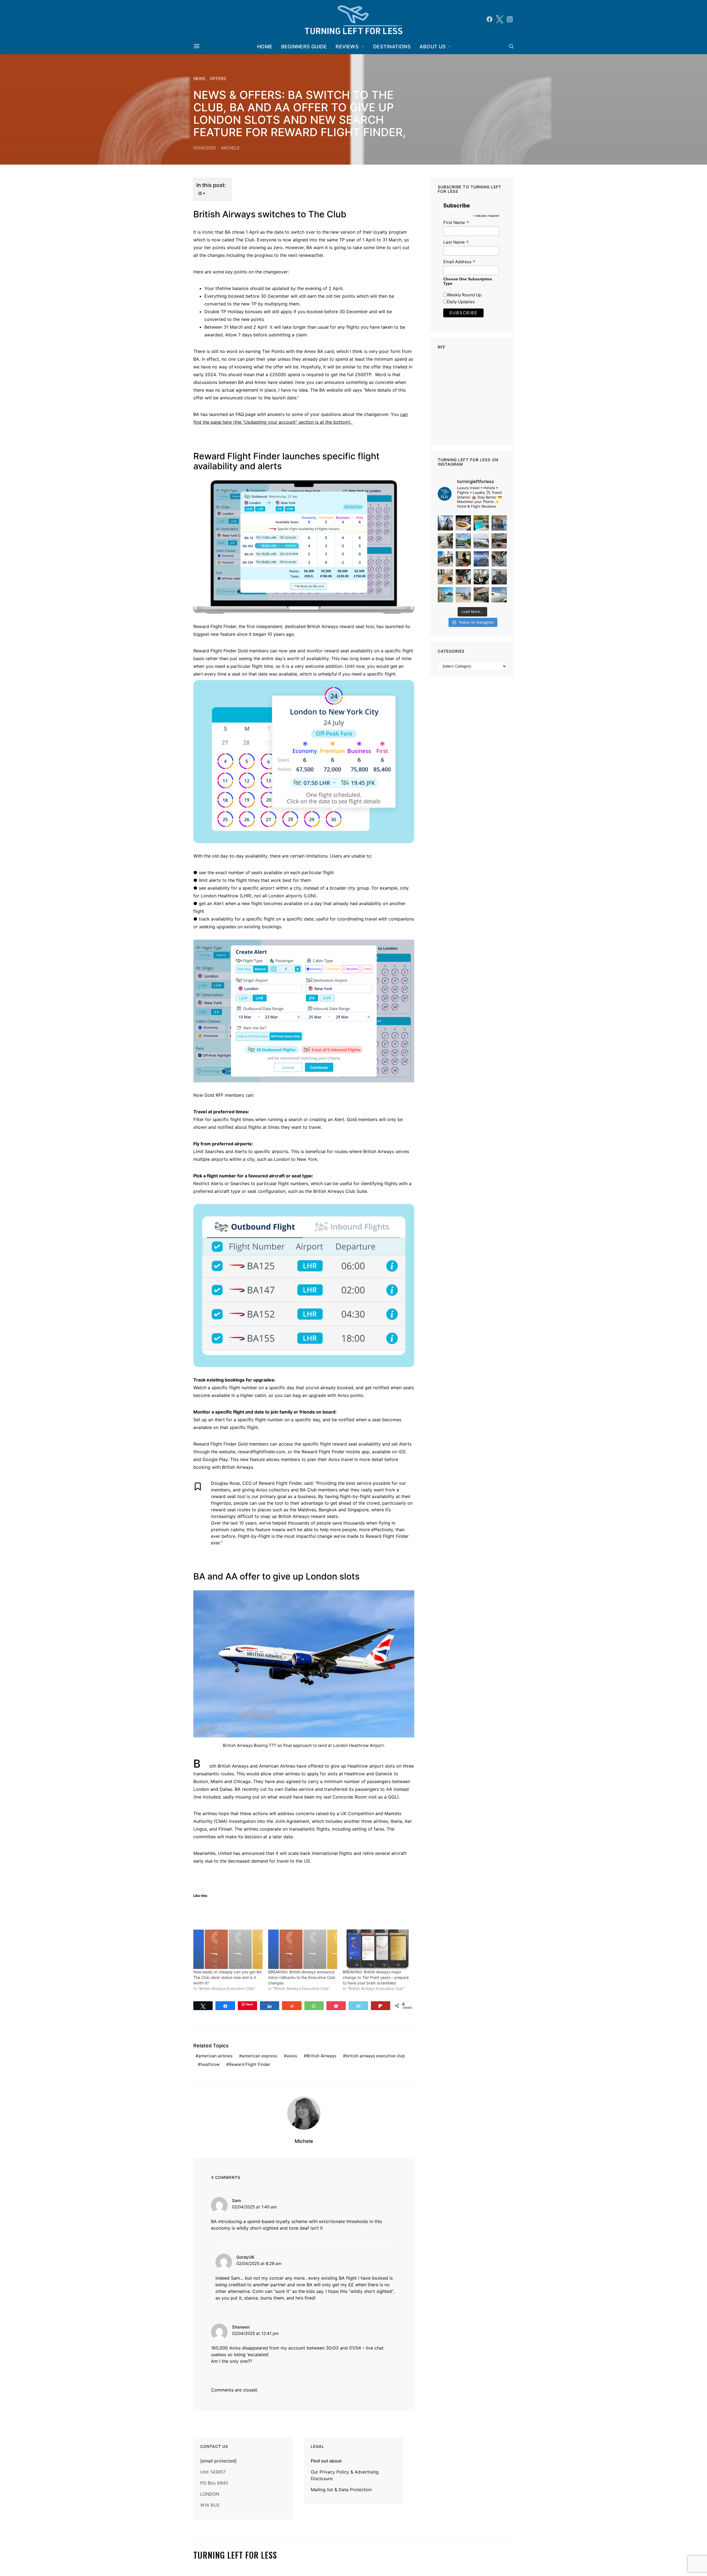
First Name (456, 222)
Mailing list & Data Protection (341, 2490)
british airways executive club (375, 2056)
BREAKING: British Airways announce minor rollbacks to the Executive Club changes (302, 1977)
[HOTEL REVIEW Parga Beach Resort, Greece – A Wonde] (481, 523)
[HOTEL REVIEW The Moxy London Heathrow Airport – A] (463, 577)
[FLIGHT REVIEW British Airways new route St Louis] (463, 523)
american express (260, 2056)
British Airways (321, 2056)
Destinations (392, 47)
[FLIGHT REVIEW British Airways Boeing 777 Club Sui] (463, 595)
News (199, 79)
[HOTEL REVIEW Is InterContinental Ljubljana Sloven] (445, 541)
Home (265, 47)
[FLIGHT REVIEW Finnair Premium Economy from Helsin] (499, 577)
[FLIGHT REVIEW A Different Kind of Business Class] (499, 595)
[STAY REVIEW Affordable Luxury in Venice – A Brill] (445, 595)
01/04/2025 (205, 148)
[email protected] (218, 2461)
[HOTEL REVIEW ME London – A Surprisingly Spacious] (445, 559)
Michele (230, 148)
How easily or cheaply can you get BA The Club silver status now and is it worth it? (227, 1977)
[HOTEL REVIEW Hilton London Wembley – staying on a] (445, 523)
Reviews (347, 47)
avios (292, 2056)
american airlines (215, 2056)
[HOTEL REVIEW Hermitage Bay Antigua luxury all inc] (463, 541)
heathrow (210, 2064)
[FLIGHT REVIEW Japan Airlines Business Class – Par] (481, 577)
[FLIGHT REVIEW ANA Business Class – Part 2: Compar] (445, 577)
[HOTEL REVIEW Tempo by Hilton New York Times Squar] (499, 523)
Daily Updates (461, 302)
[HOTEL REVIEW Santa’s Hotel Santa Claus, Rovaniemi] (481, 595)
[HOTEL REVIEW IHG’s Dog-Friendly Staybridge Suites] (463, 559)
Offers (218, 79)
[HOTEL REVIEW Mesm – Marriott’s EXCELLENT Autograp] (499, 559)
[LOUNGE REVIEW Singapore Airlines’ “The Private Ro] (499, 541)
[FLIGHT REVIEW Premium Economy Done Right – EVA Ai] (481, 541)
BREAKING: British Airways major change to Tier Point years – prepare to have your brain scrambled (376, 1977)
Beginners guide (304, 47)
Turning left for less (235, 2555)
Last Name (456, 242)
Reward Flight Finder (250, 2064)
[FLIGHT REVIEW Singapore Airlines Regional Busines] (481, 559)
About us (433, 47)
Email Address (459, 262)
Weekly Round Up (464, 295)
